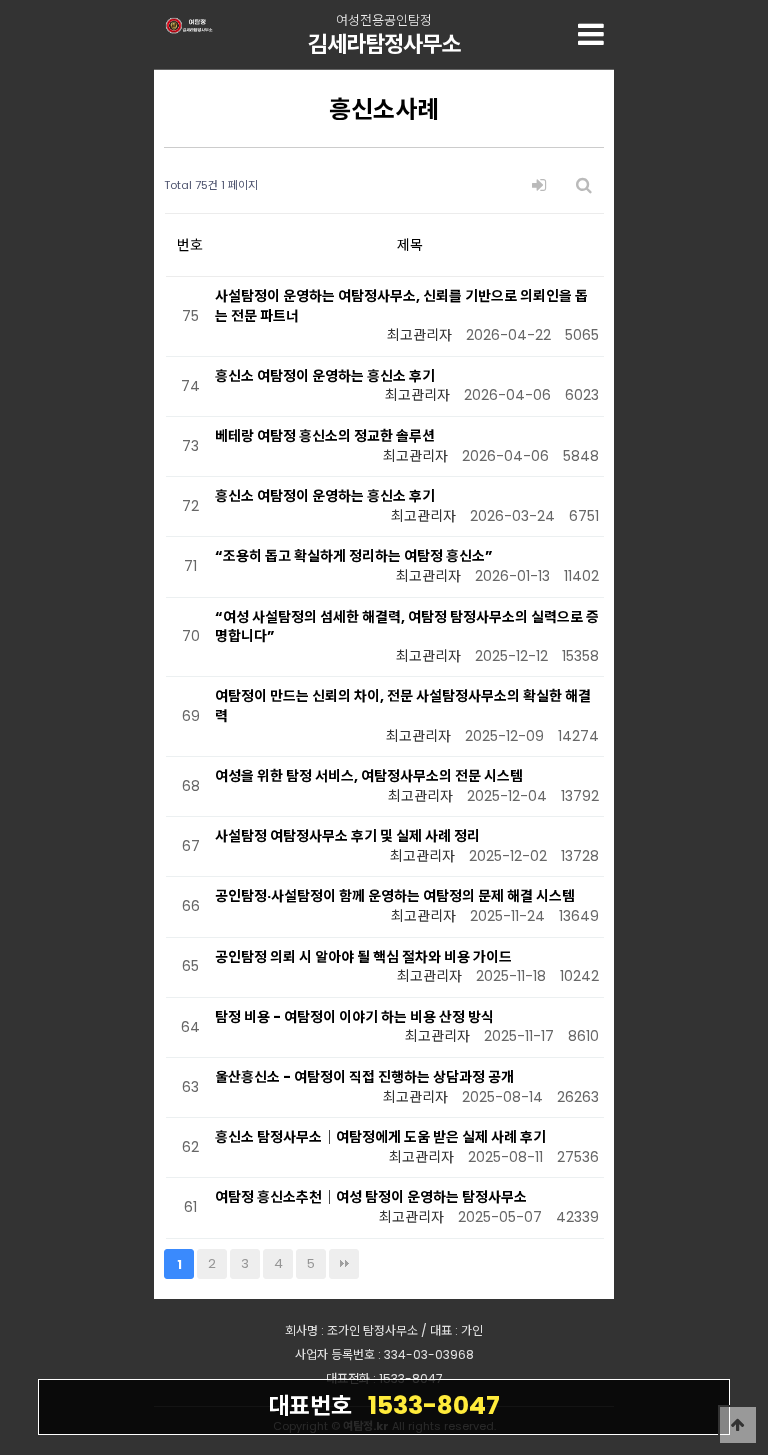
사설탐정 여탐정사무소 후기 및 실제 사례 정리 (347, 836)
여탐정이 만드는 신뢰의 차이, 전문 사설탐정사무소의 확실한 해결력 (403, 706)
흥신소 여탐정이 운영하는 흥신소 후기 (325, 376)
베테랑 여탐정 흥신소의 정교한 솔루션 (325, 436)
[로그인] (539, 185)
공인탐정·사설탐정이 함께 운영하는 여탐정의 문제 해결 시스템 (395, 896)
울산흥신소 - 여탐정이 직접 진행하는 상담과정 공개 (364, 1077)
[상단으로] (738, 1425)
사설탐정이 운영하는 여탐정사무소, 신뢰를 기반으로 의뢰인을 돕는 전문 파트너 (401, 306)
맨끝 (344, 1264)
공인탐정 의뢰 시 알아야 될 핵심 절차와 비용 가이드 (363, 957)
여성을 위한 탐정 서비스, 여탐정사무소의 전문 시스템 (369, 776)
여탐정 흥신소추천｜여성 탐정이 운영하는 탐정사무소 (371, 1197)
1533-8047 (384, 1405)
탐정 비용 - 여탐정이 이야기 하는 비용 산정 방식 (354, 1017)
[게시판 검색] (584, 185)
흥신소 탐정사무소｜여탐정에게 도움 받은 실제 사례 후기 (380, 1137)
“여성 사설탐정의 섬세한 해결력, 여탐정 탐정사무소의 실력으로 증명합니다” (407, 627)
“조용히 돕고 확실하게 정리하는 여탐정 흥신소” (354, 556)
